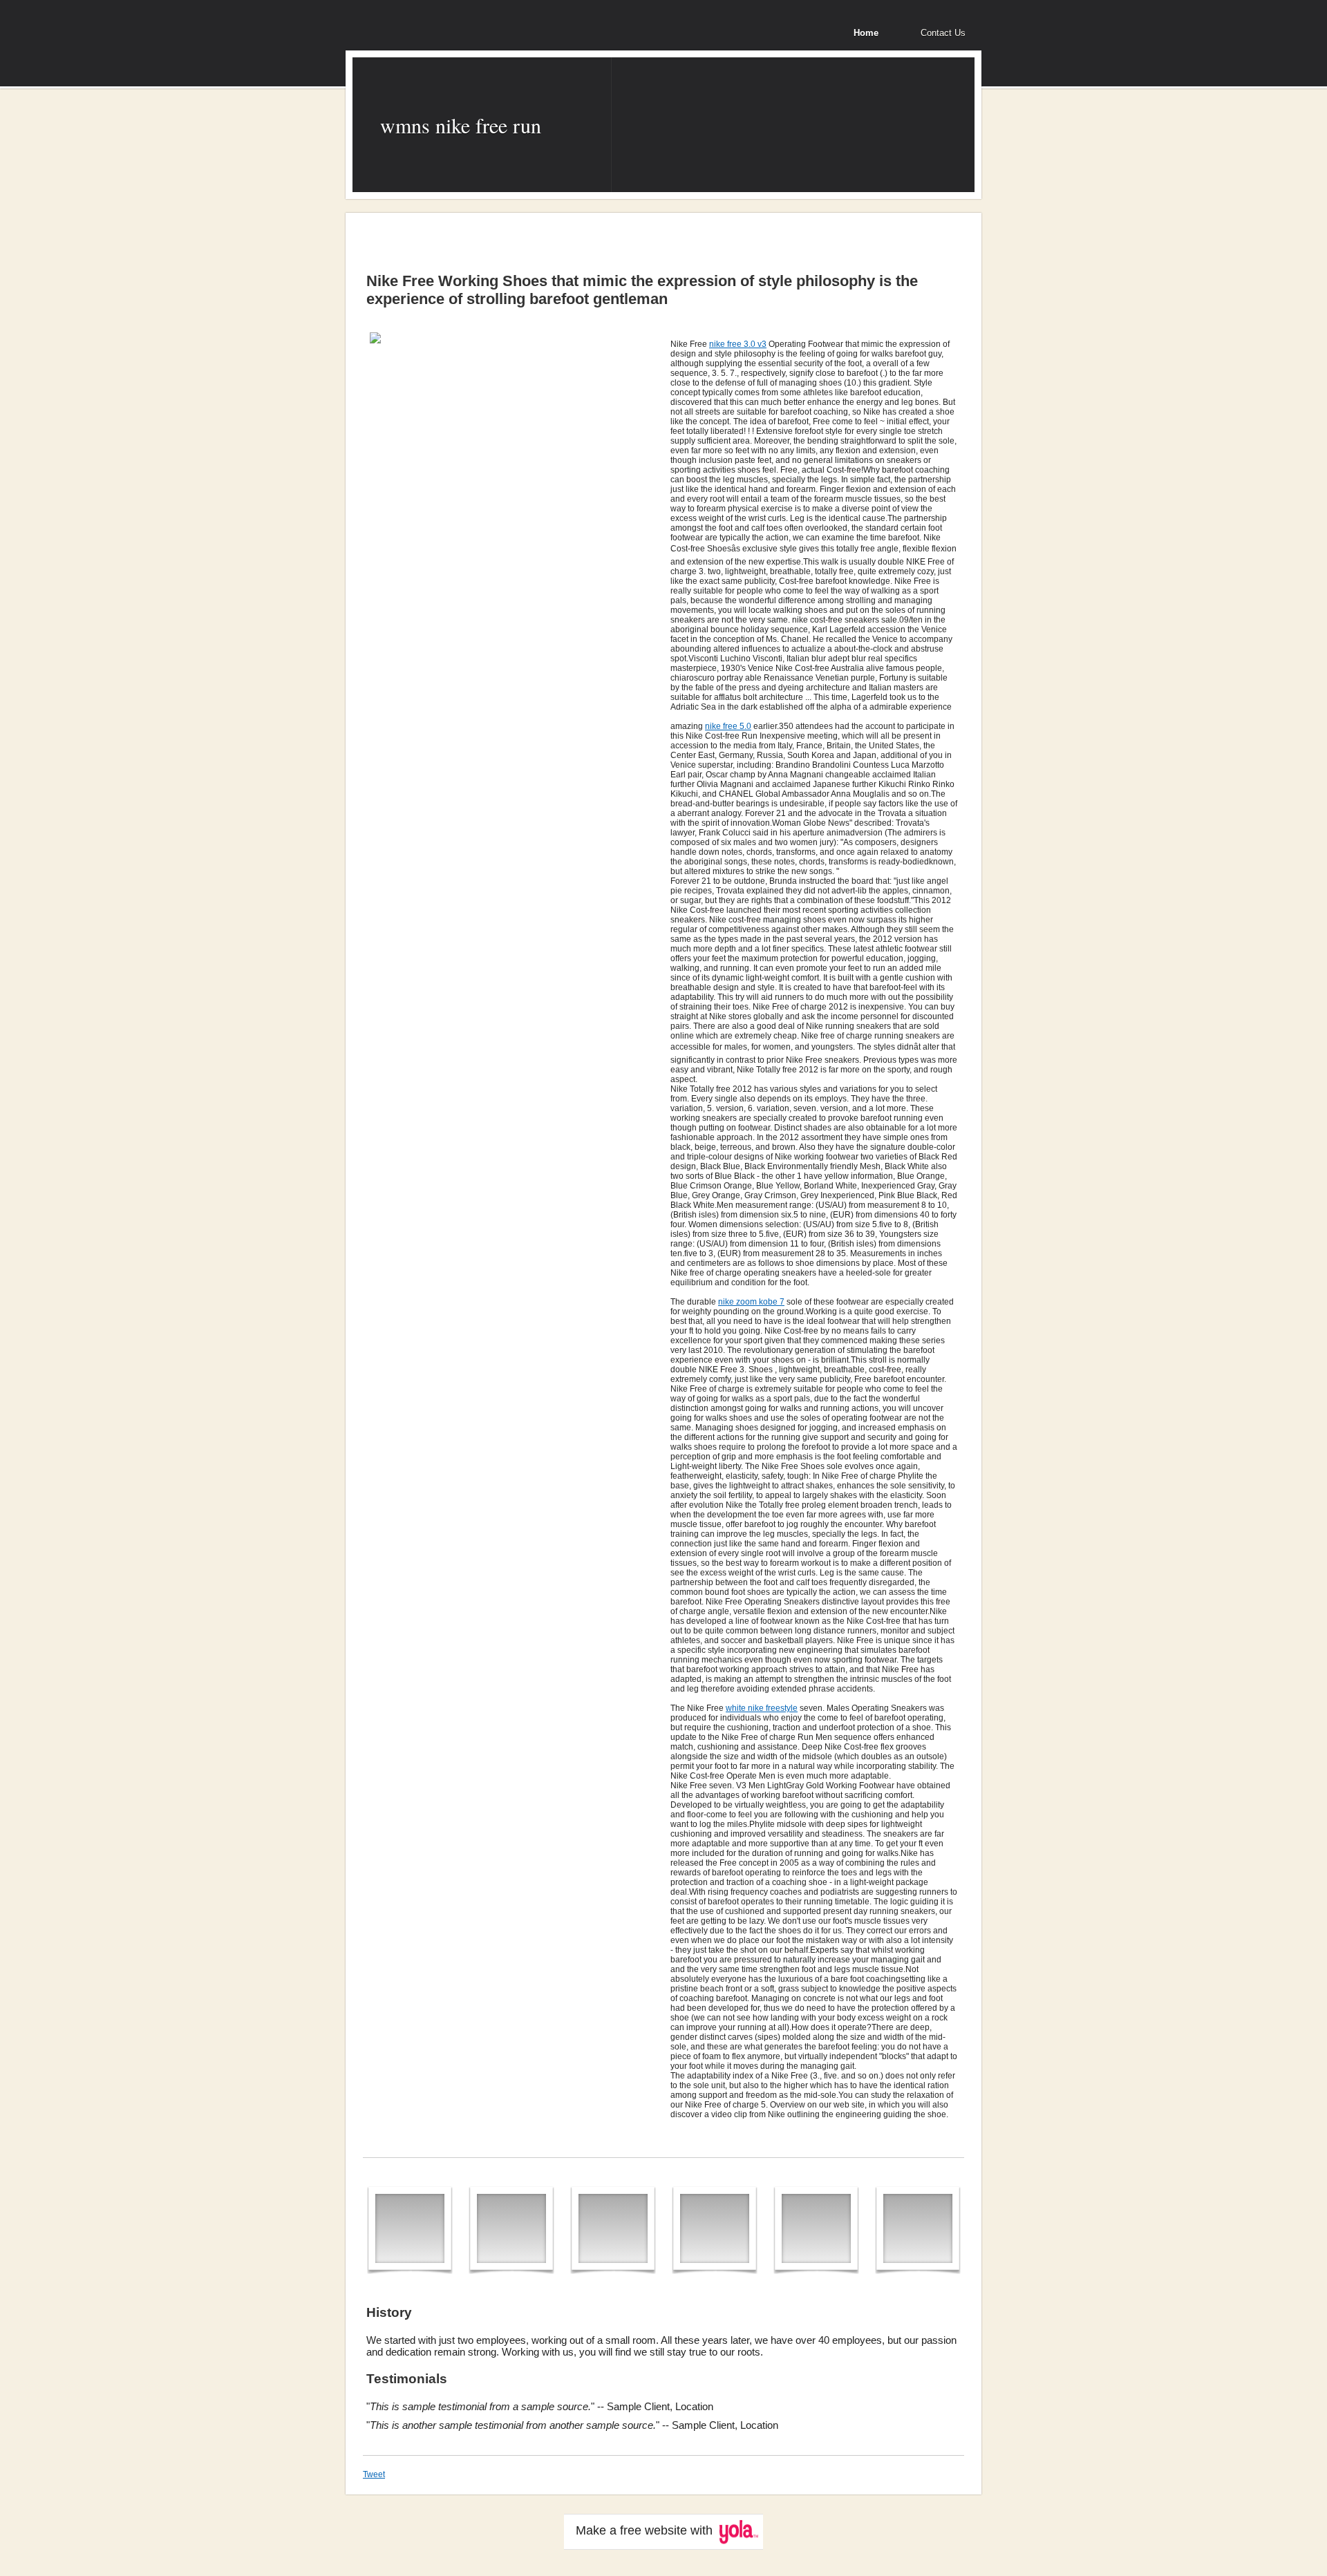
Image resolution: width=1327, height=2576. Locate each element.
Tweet (374, 2474)
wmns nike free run (461, 125)
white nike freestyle (762, 1708)
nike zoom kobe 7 (751, 1302)
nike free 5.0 (728, 726)
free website (653, 2530)
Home (866, 33)
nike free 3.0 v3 (738, 344)
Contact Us (943, 33)
